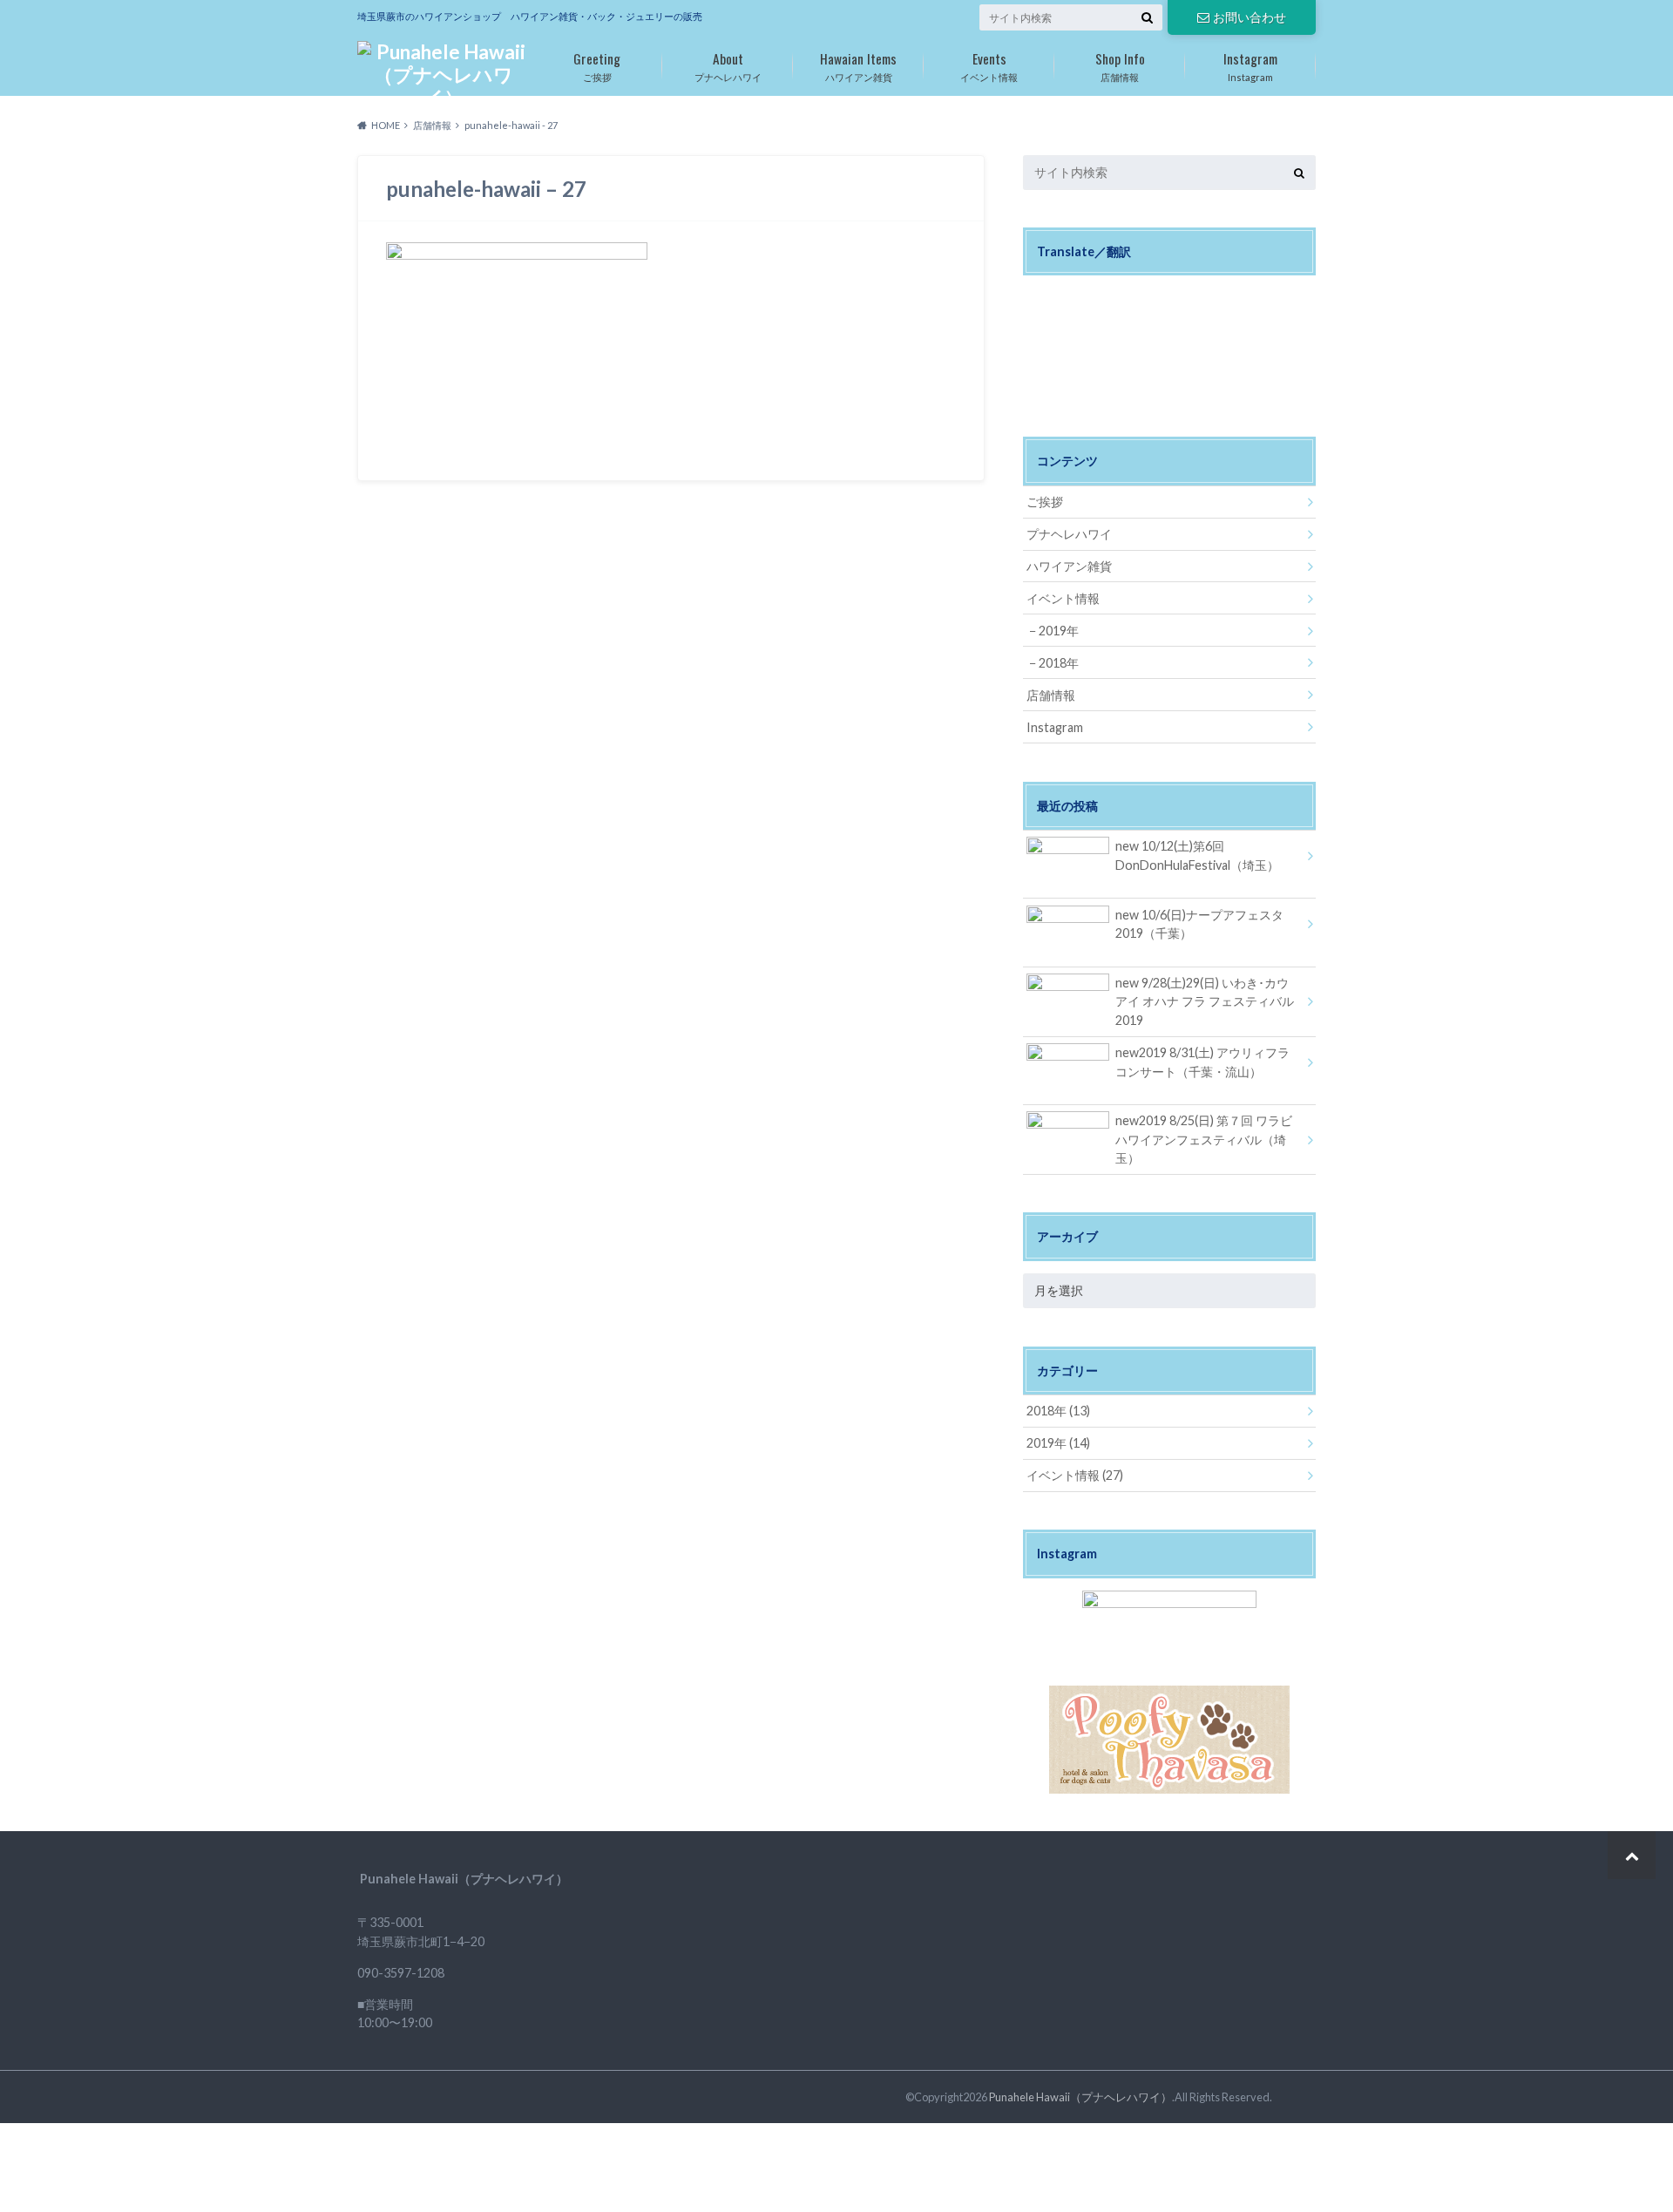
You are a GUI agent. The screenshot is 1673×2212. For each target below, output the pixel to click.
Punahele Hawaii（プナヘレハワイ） (1080, 2097)
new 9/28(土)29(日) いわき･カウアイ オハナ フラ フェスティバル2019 (1205, 1001)
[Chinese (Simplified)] (1095, 293)
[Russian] (1095, 315)
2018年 (1059, 663)
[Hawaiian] (1053, 293)
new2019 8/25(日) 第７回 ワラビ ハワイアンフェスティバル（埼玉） (1204, 1139)
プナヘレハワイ (728, 65)
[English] (1074, 293)
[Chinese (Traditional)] (1116, 293)
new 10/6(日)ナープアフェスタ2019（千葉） (1199, 924)
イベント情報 (989, 65)
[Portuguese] (1074, 315)
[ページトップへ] (1632, 1855)
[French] (1137, 293)
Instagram (1250, 65)
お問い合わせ (1250, 17)
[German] (1033, 315)
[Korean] (1053, 315)
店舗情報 (1120, 65)
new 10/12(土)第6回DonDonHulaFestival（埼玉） (1197, 855)
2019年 (1059, 631)
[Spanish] (1116, 315)
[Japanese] (1033, 293)
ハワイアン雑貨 (858, 65)
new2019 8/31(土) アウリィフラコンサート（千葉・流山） (1202, 1062)
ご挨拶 (597, 65)
